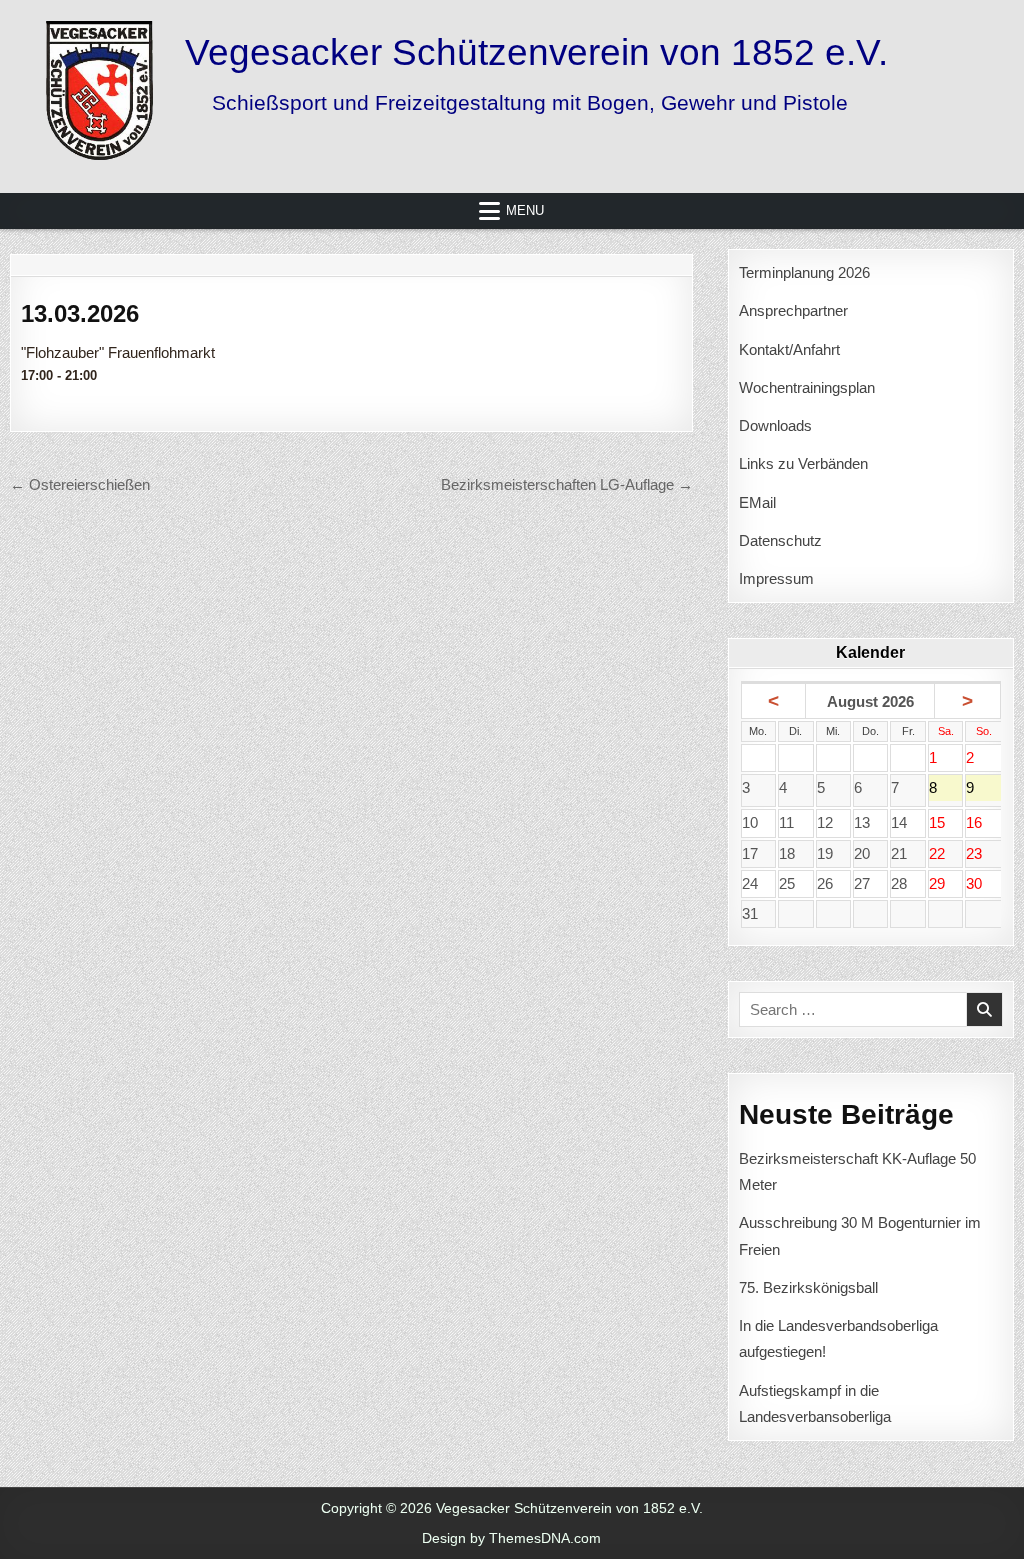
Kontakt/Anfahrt (789, 349)
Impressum (776, 578)
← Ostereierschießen (80, 484)
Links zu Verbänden (803, 463)
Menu (525, 210)
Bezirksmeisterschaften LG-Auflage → (567, 484)
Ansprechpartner (793, 310)
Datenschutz (780, 540)
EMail (757, 502)
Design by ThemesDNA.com (511, 1538)
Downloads (775, 425)
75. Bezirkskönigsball (808, 1287)
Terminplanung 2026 (804, 272)
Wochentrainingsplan (807, 387)
